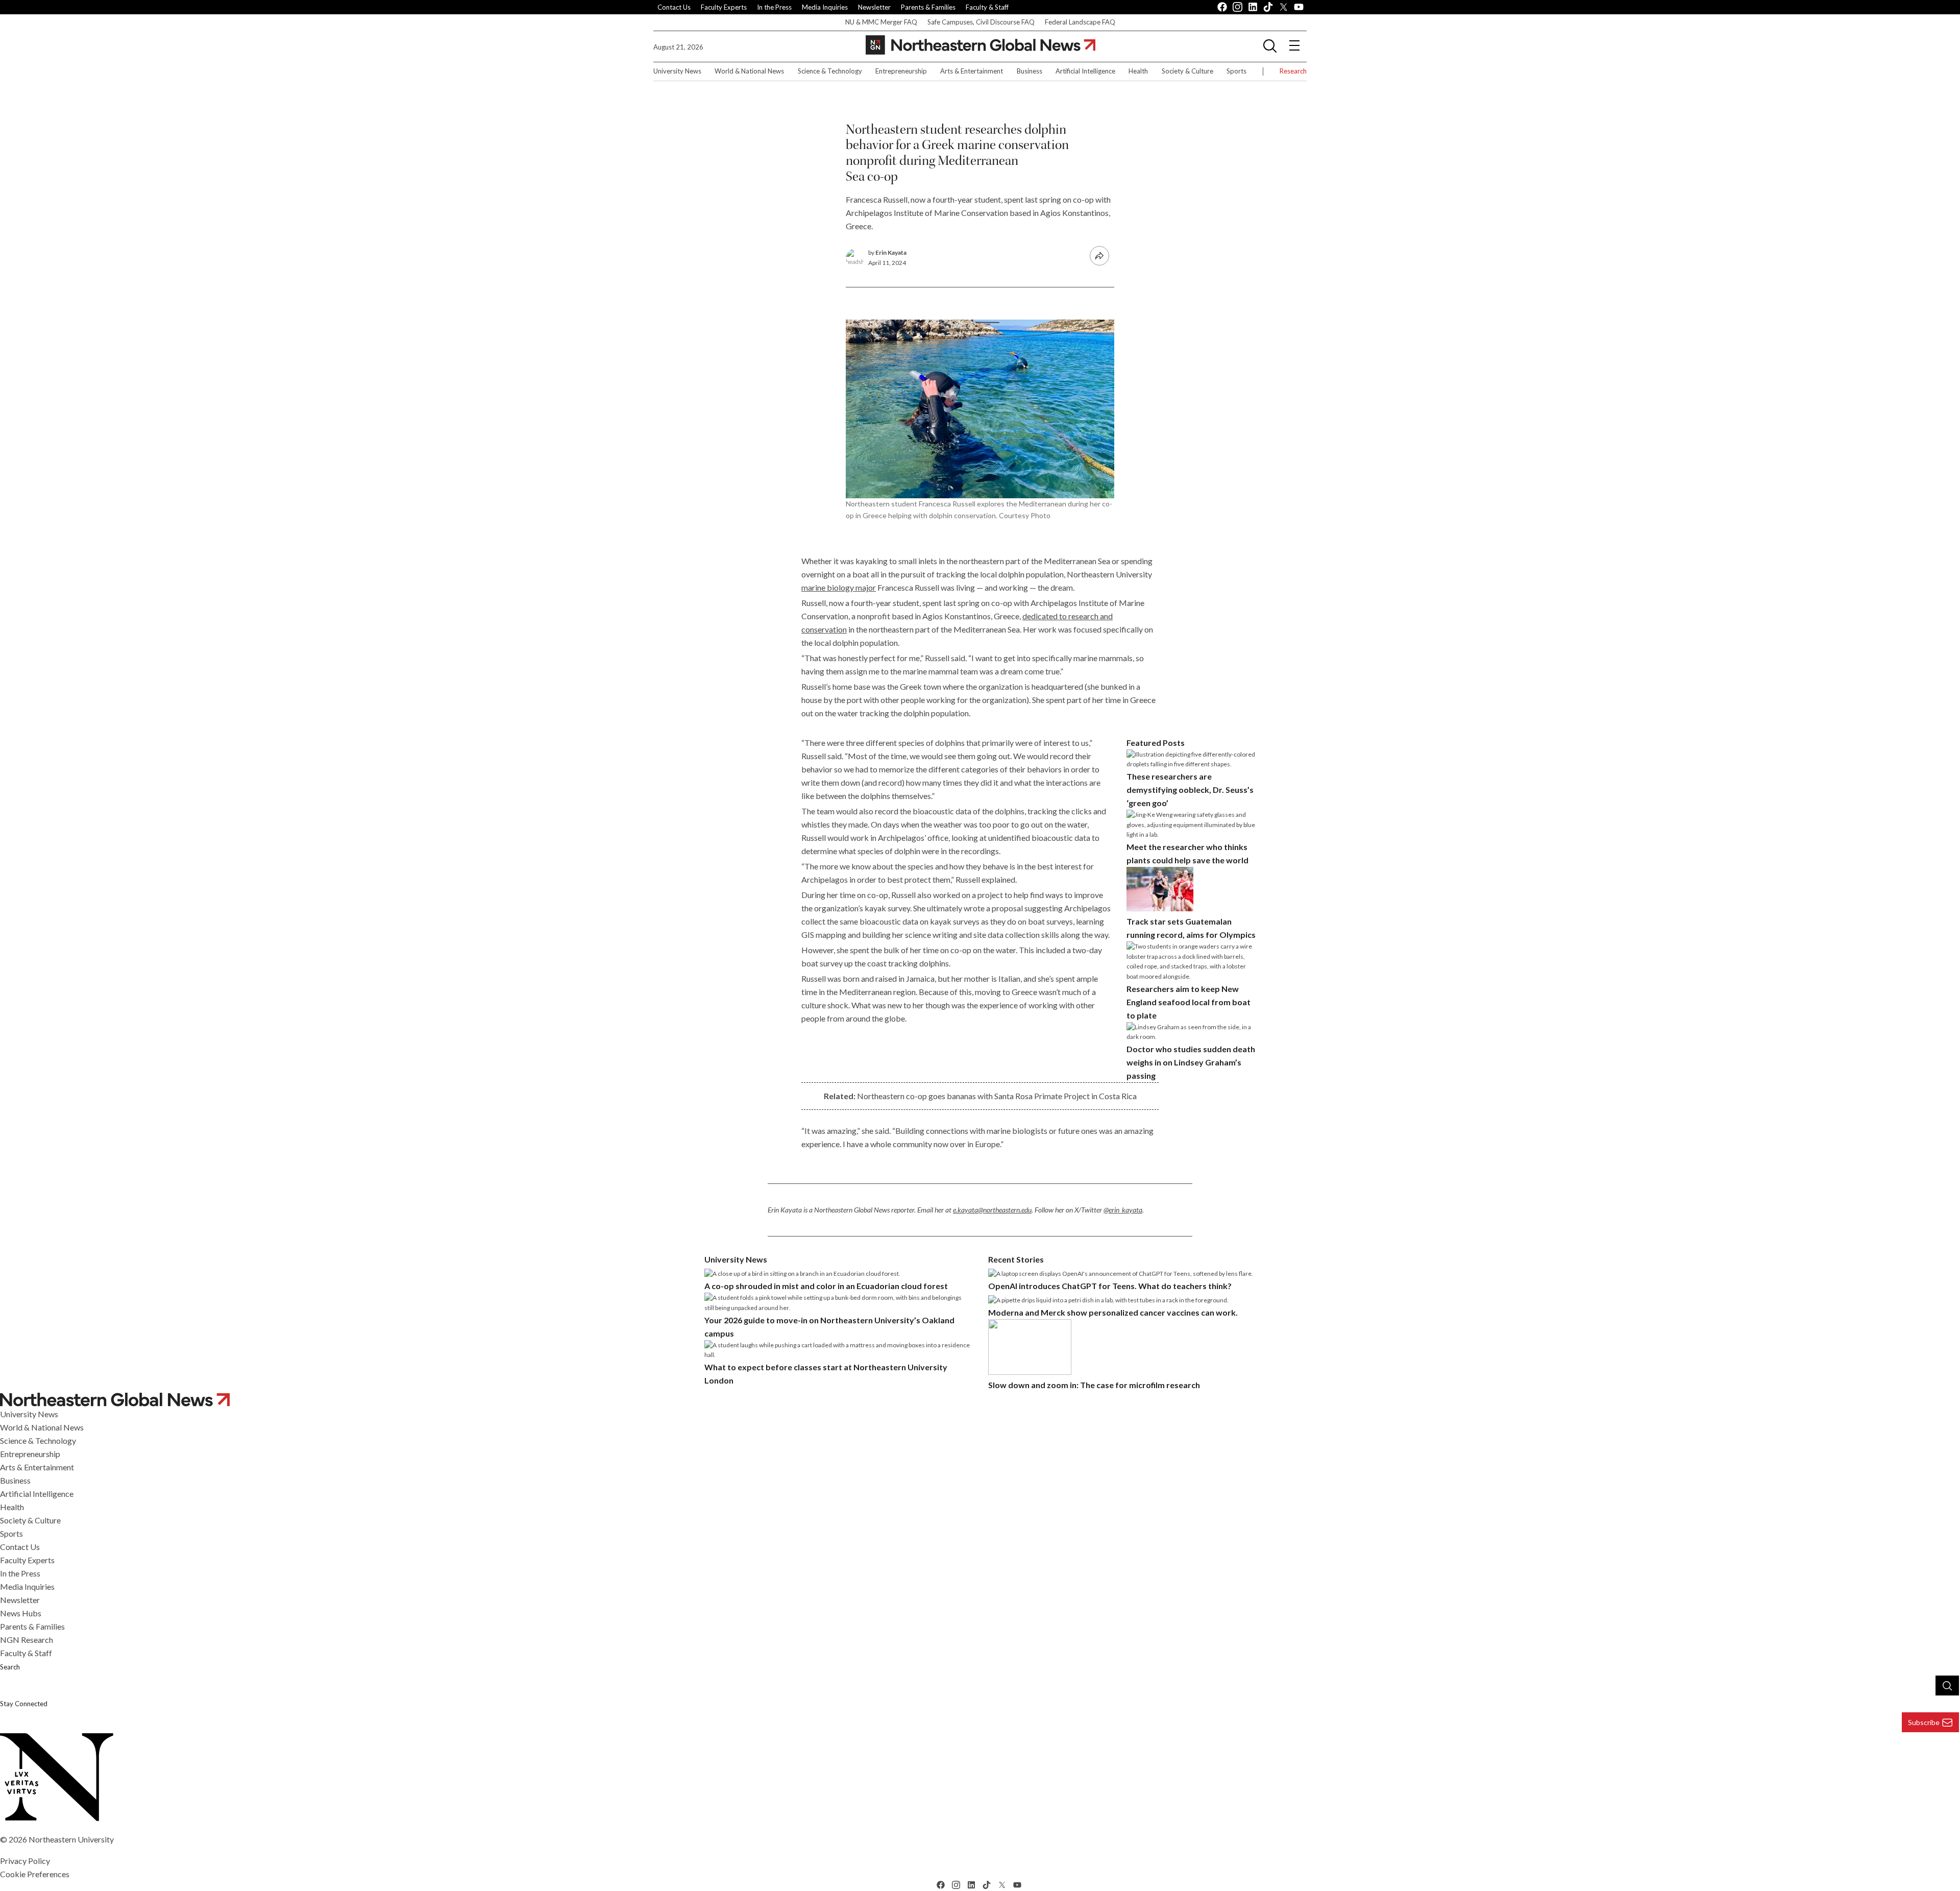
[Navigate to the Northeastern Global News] (981, 45)
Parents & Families (928, 7)
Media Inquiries (825, 7)
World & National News (749, 71)
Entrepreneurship (901, 71)
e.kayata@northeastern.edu (992, 1210)
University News (677, 71)
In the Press (774, 7)
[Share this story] (1099, 256)
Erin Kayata (891, 252)
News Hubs (21, 1613)
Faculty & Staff (987, 7)
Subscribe (1924, 1722)
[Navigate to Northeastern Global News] (980, 1400)
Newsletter (874, 7)
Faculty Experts (724, 7)
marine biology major (839, 587)
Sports (1236, 71)
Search (10, 1667)
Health (1138, 71)
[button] (1270, 45)
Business (1030, 71)
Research (1293, 71)
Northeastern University (71, 1839)
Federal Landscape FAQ (1080, 22)
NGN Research (27, 1640)
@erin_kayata (1123, 1210)
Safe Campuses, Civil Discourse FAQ (981, 22)
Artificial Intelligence (1085, 71)
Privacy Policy (25, 1861)
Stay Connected (24, 1704)
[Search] (1947, 1685)
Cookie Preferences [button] (35, 1874)
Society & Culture (1187, 71)
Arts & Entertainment (972, 71)
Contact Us (674, 7)
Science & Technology (830, 71)
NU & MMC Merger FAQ (881, 22)
